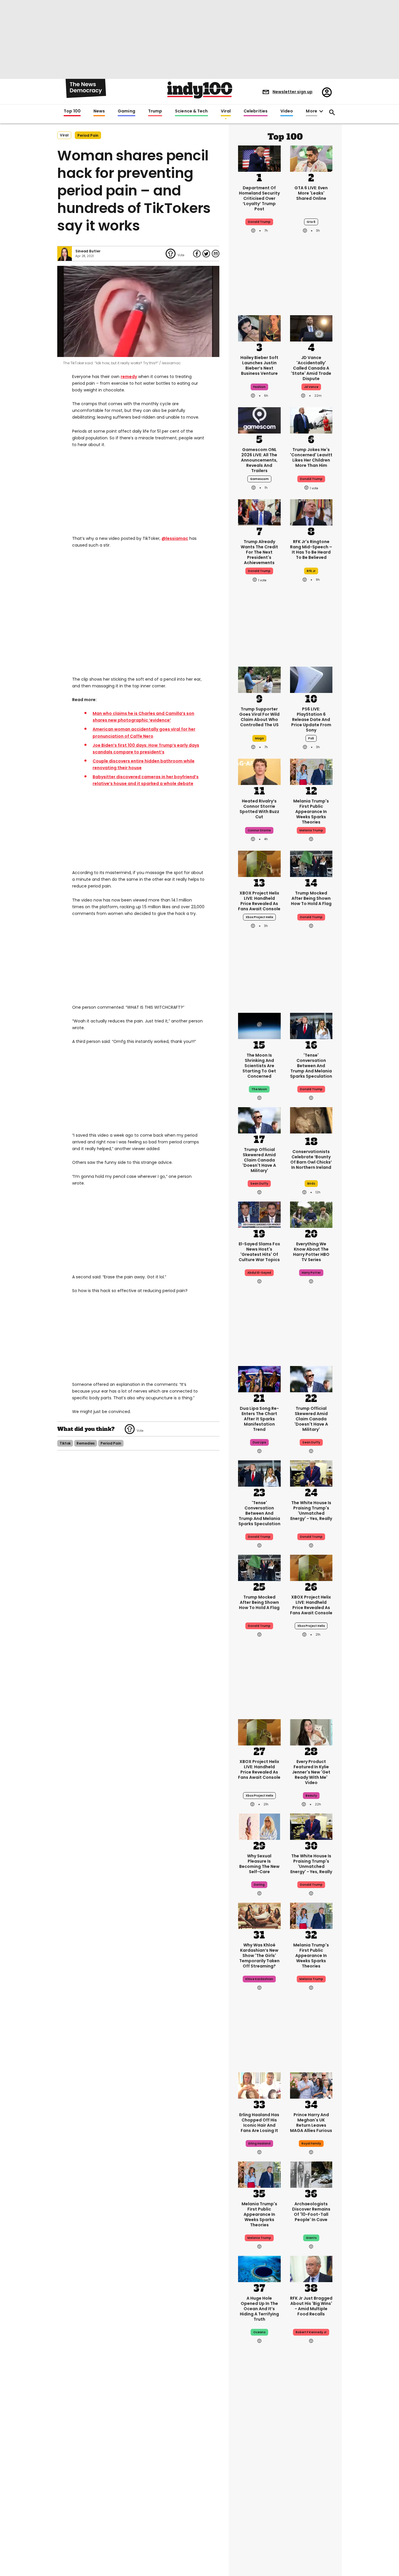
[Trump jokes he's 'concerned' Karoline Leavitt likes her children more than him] (311, 420)
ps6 (311, 738)
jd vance (311, 387)
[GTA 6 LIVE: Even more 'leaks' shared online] (311, 158)
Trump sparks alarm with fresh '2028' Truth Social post (259, 2476)
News (99, 111)
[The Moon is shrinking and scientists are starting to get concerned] (259, 1025)
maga (259, 738)
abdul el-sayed (259, 1273)
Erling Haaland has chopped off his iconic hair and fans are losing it (259, 2123)
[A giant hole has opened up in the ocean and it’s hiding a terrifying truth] (259, 2268)
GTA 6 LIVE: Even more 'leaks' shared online (311, 193)
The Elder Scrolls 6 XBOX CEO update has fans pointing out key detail (311, 2476)
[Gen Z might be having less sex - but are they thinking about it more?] (259, 1826)
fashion (259, 387)
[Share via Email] (216, 254)
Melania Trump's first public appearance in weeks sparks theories (311, 812)
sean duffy (259, 1184)
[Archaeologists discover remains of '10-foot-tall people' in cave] (311, 2174)
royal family (311, 2144)
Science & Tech (191, 111)
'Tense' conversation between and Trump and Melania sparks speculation (311, 1066)
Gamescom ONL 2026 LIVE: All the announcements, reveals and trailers (259, 460)
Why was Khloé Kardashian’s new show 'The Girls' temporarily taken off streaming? (259, 1956)
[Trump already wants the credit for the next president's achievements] (259, 512)
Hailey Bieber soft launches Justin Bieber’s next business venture (259, 365)
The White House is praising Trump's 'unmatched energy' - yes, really (311, 1511)
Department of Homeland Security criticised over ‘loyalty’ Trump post (259, 198)
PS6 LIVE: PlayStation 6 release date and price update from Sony (311, 720)
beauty (311, 1796)
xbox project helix (259, 917)
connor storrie (259, 830)
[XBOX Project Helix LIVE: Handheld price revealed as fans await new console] (259, 863)
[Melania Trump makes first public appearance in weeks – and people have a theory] (311, 771)
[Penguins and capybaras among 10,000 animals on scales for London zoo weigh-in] (259, 2529)
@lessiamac (175, 538)
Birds (311, 1184)
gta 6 (311, 222)
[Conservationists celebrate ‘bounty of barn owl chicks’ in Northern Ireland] (311, 1121)
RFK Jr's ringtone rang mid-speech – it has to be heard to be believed (311, 549)
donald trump (259, 222)
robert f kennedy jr (311, 2332)
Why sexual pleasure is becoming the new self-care (259, 1864)
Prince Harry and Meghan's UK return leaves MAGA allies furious (311, 2123)
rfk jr (311, 571)
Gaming (126, 111)
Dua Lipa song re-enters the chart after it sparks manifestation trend (259, 1419)
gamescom (259, 479)
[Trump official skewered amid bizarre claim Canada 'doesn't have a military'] (259, 1120)
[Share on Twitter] (206, 254)
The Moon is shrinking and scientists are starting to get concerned (259, 1066)
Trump (155, 111)
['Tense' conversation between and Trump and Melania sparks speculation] (311, 1025)
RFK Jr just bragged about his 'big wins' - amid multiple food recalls (311, 2306)
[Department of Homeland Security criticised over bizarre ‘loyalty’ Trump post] (259, 158)
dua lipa (259, 1442)
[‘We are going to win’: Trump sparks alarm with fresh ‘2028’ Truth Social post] (259, 2438)
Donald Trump (311, 1537)
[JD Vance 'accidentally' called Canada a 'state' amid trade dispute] (311, 328)
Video (287, 111)
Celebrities (256, 111)
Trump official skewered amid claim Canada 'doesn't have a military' (259, 1160)
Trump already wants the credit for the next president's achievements (259, 552)
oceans (259, 2332)
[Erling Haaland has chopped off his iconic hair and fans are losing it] (259, 2085)
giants (311, 2238)
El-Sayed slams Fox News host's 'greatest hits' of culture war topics (259, 1252)
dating (259, 1885)
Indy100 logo (200, 90)
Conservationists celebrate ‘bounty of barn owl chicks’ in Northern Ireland (311, 1159)
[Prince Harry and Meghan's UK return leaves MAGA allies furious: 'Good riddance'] (311, 2085)
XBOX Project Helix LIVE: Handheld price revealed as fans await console (259, 901)
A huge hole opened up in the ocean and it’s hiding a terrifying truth (259, 2309)
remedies (86, 1443)
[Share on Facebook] (197, 254)
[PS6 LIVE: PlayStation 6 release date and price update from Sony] (311, 679)
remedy (129, 377)
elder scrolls (311, 2497)
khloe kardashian (259, 1979)
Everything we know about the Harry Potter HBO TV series (311, 1252)
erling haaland (259, 2144)
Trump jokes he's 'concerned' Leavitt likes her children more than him (311, 457)
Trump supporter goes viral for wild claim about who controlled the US (259, 717)
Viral (226, 111)
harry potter (311, 1273)
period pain (88, 135)
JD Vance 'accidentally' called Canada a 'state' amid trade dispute (311, 368)
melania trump (311, 830)
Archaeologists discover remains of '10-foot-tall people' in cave (311, 2212)
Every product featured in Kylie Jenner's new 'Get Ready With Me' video (311, 1772)
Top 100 (72, 111)
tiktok (65, 1443)
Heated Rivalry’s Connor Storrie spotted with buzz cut (259, 809)
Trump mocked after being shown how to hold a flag (311, 898)
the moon (259, 1089)
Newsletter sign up (293, 92)
